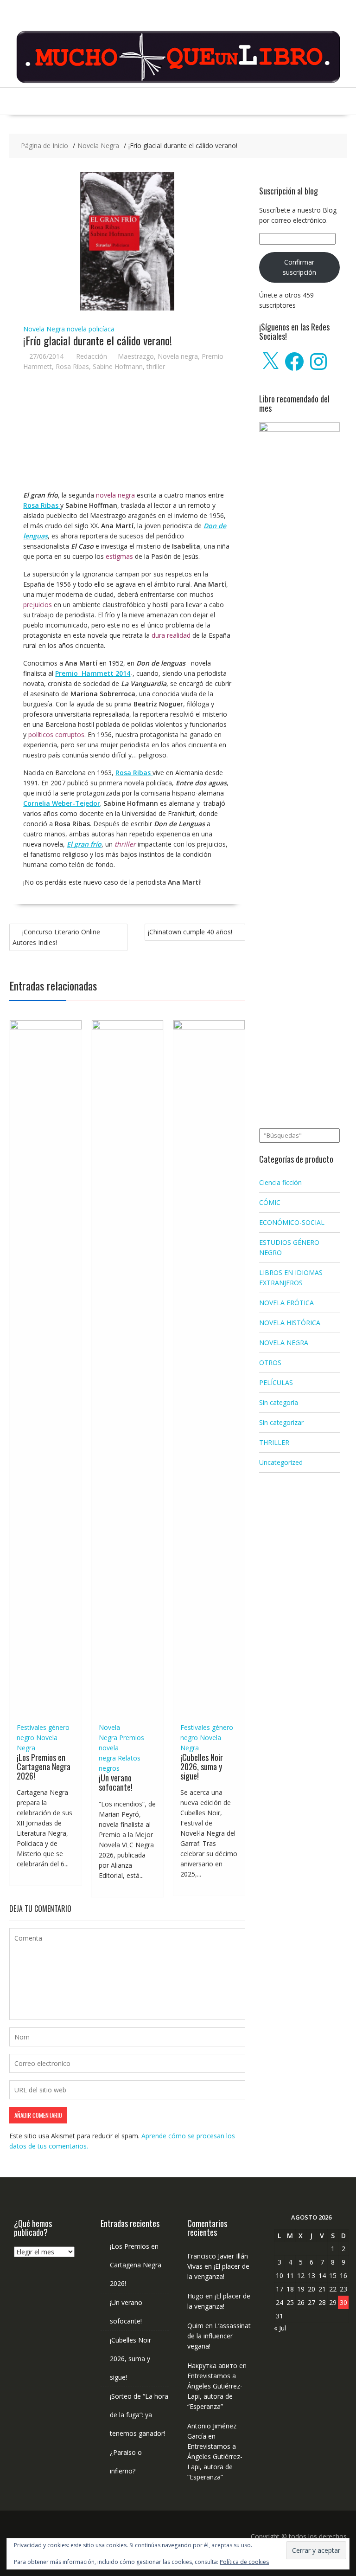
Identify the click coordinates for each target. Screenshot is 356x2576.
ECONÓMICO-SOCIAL (292, 1222)
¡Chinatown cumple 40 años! (190, 932)
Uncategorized (281, 1462)
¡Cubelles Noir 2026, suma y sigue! (202, 1767)
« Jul (280, 2328)
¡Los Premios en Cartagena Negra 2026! (44, 1767)
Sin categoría (279, 1402)
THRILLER (274, 1442)
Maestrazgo (136, 356)
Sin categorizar (281, 1422)
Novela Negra (44, 329)
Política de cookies (244, 2562)
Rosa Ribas (72, 366)
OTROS (270, 1362)
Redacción (92, 356)
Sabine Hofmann (118, 366)
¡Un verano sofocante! (116, 1782)
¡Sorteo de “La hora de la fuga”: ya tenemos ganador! (139, 2415)
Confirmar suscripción (299, 267)
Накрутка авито (212, 2366)
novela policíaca (91, 329)
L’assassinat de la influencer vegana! (219, 2336)
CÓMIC (270, 1202)
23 (343, 2289)
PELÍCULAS (276, 1382)
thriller (156, 366)
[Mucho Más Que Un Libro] (178, 82)
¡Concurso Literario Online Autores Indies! (56, 937)
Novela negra (178, 356)
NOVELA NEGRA (284, 1343)
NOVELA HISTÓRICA (290, 1323)
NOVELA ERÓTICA (286, 1303)
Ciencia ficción (280, 1182)
